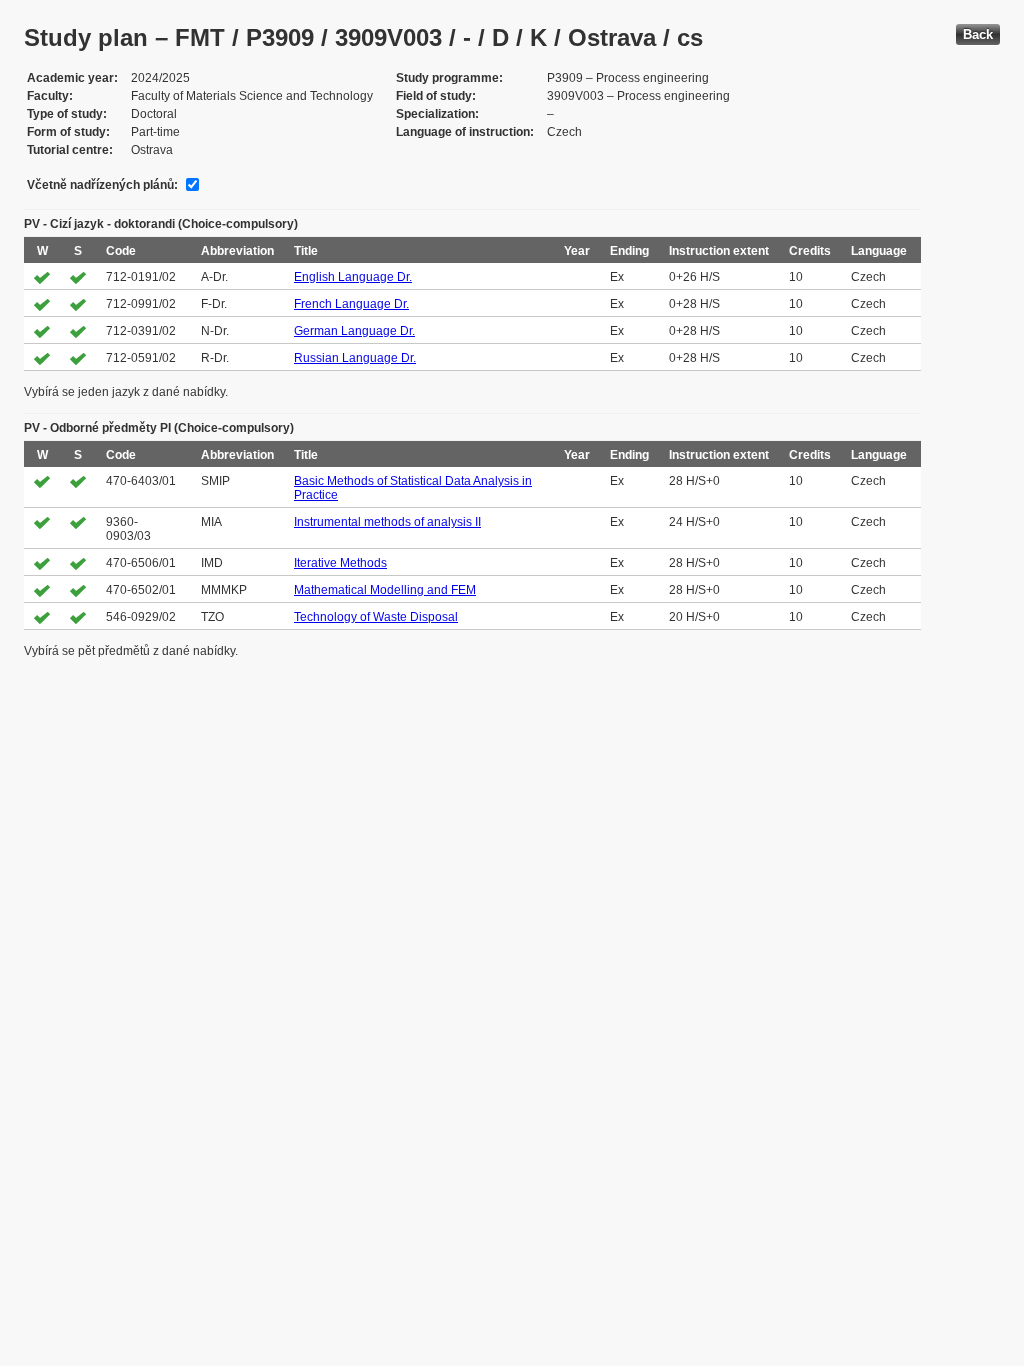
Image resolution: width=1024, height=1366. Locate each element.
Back (978, 34)
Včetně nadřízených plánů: (102, 185)
